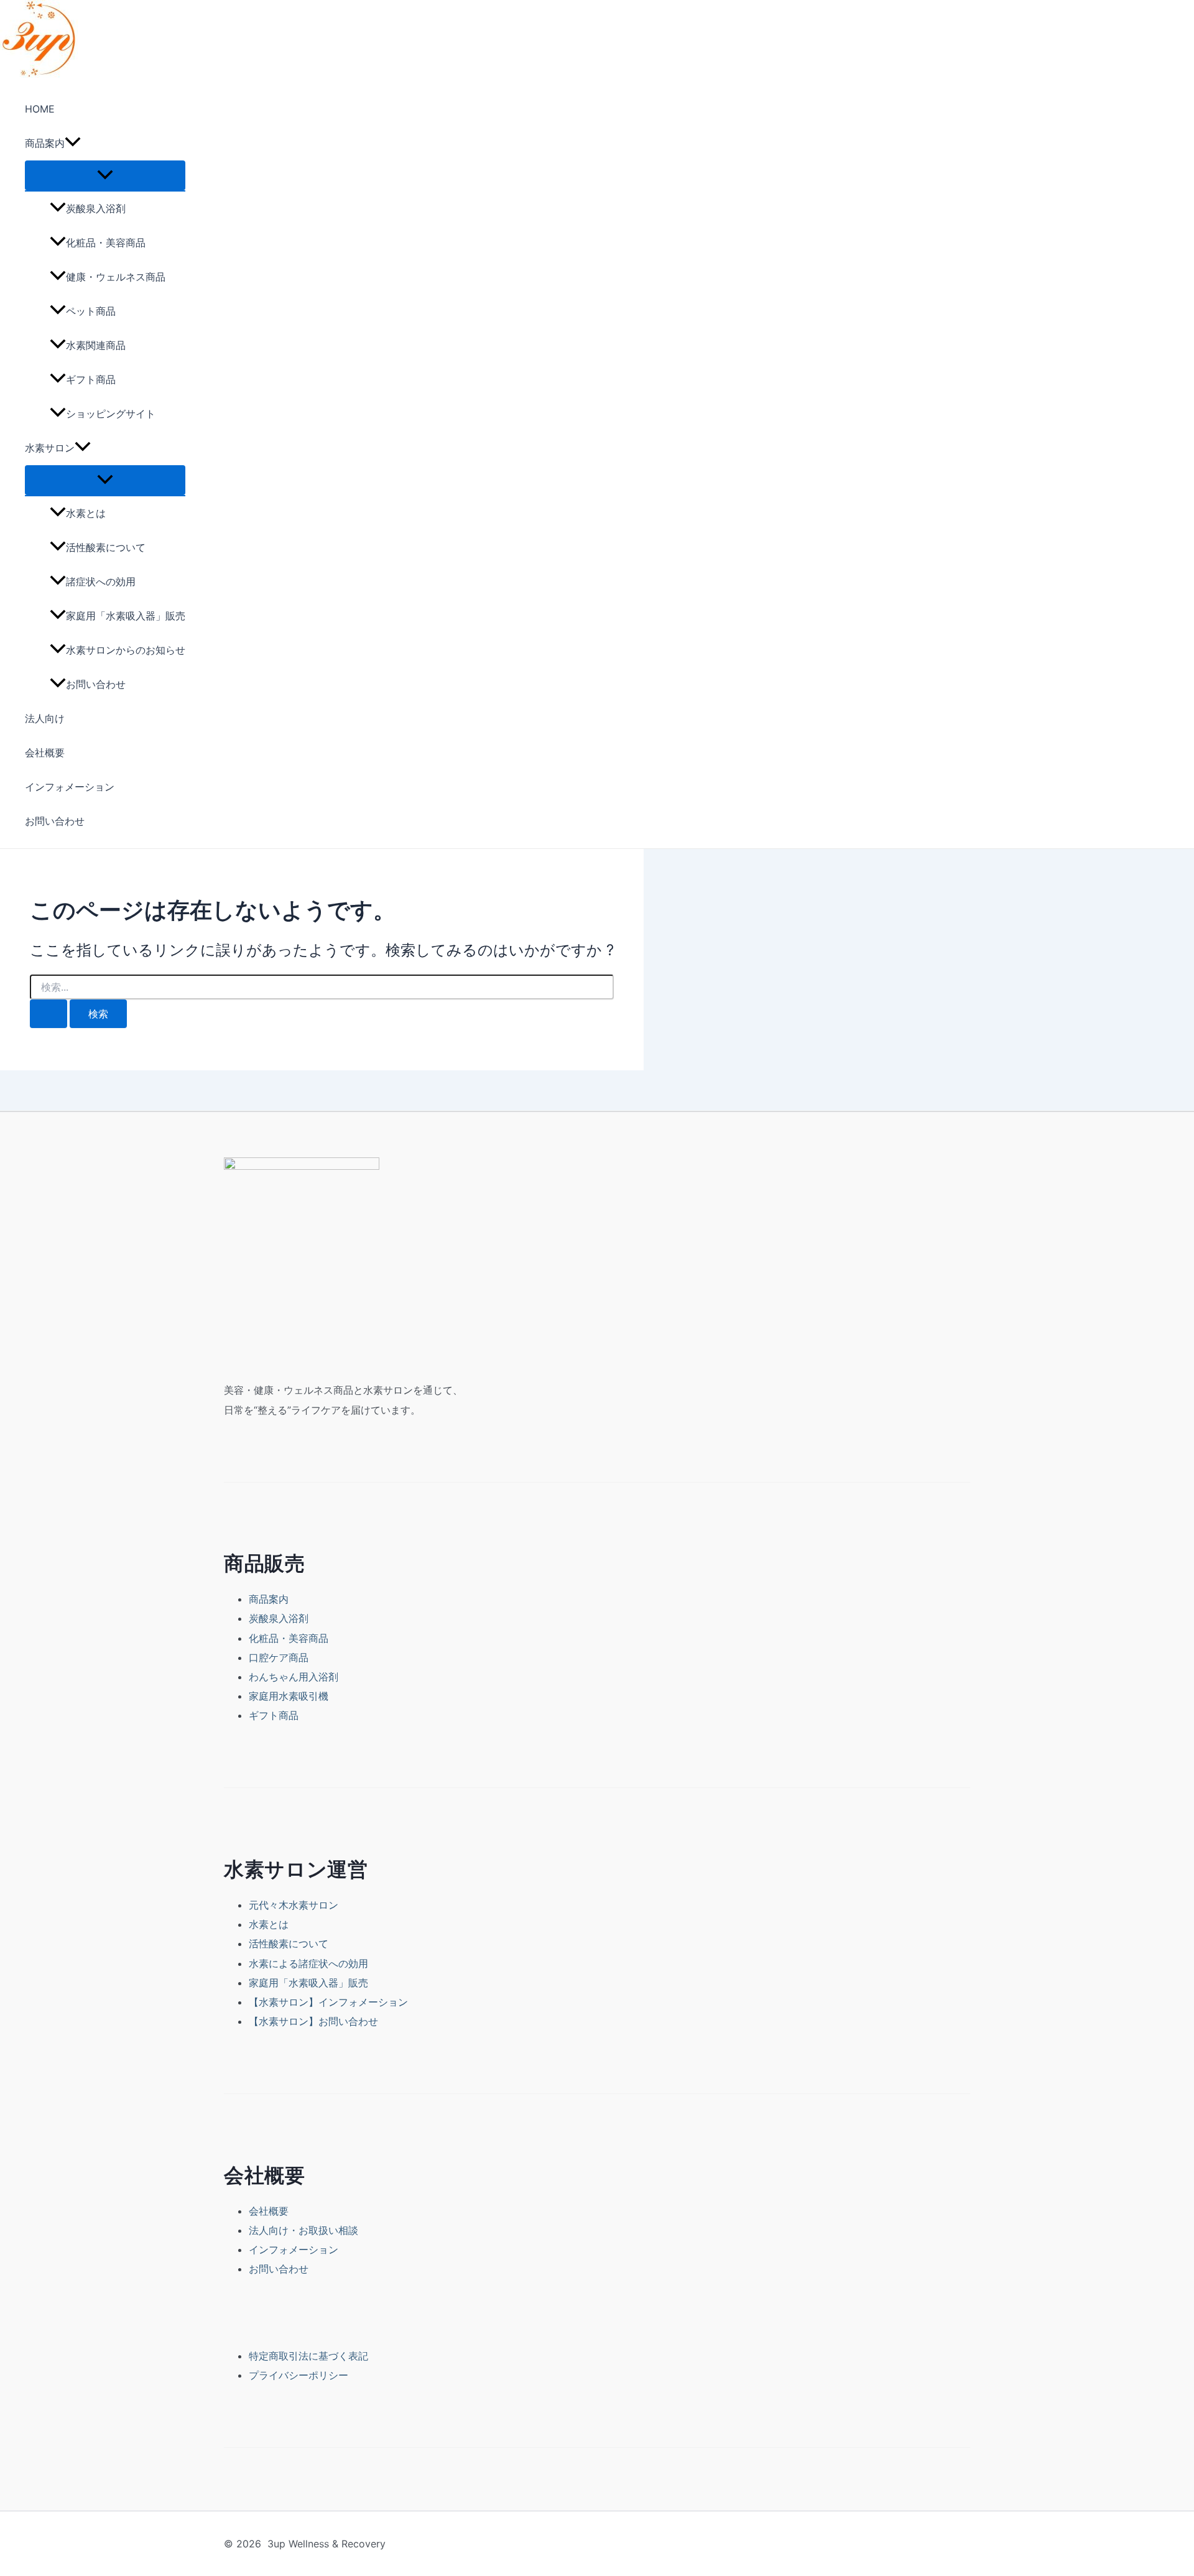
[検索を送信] (49, 1014)
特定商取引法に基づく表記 (308, 2356)
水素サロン (50, 448)
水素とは (86, 513)
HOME (40, 109)
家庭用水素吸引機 (289, 1696)
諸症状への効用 (101, 581)
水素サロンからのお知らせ (126, 650)
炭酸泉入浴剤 (96, 208)
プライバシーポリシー (298, 2375)
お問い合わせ (96, 684)
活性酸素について (106, 547)
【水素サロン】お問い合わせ (313, 2021)
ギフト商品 (91, 379)
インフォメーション (70, 787)
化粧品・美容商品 (106, 243)
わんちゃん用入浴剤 (294, 1677)
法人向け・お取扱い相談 (303, 2230)
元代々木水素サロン (294, 1905)
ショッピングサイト (111, 414)
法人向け (45, 718)
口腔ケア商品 (279, 1657)
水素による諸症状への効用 (308, 1963)
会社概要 (45, 753)
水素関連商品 (96, 345)
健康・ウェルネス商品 (116, 277)
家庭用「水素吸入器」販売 (126, 616)
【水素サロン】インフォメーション (328, 2002)
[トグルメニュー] (105, 175)
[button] (73, 143)
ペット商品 (91, 311)
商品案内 (45, 143)
